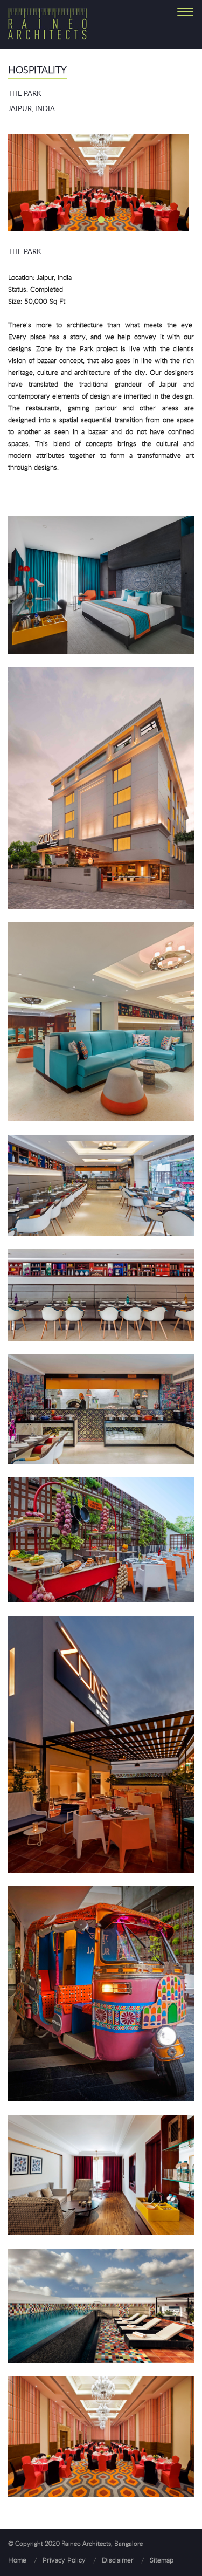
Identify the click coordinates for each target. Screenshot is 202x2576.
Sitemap (162, 2560)
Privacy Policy (64, 2560)
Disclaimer (118, 2560)
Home (17, 2560)
